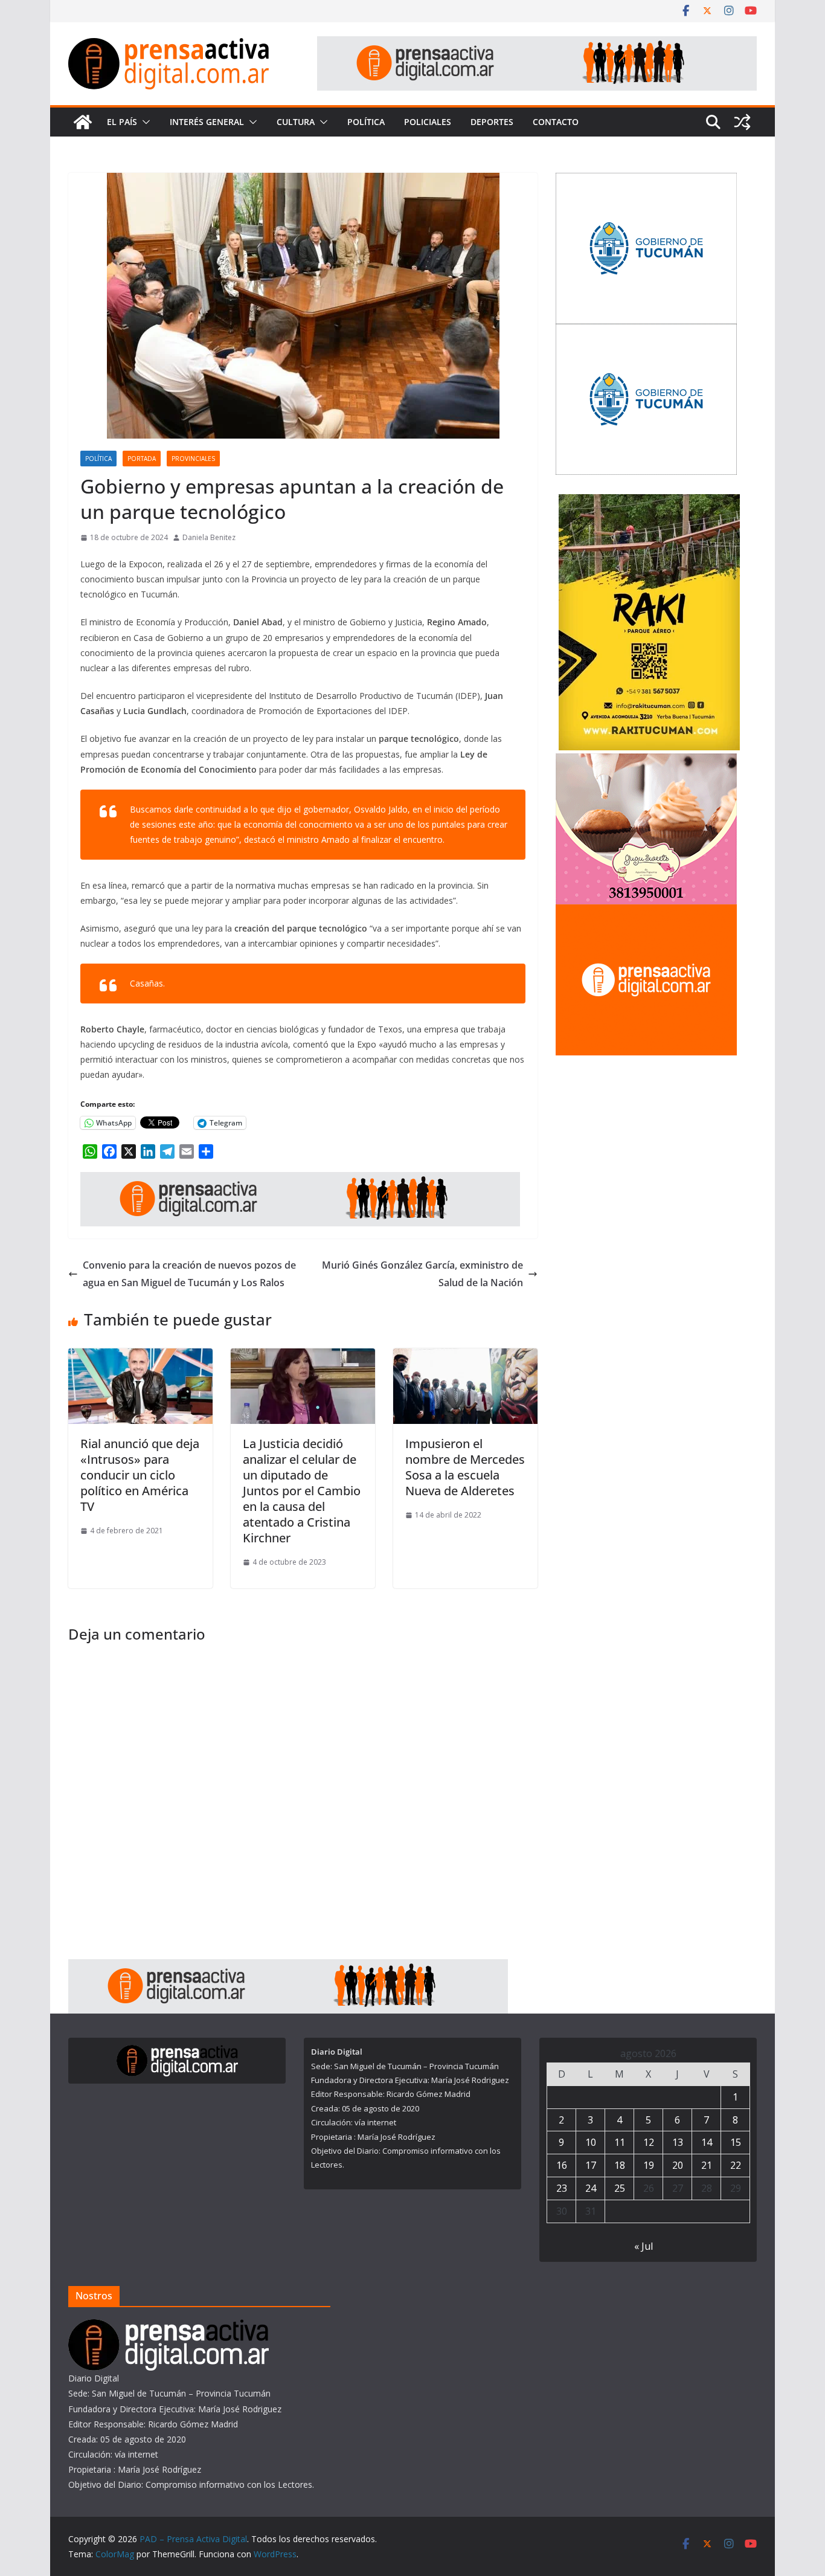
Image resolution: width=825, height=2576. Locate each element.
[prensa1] (537, 45)
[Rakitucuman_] (649, 502)
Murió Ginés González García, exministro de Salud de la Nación (422, 1274)
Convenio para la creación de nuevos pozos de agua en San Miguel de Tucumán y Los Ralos (189, 1274)
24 (591, 2188)
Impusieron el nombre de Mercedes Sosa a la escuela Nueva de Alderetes (465, 1467)
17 (591, 2165)
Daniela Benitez (209, 537)
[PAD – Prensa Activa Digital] (83, 122)
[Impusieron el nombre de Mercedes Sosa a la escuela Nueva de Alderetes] (465, 1357)
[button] (144, 122)
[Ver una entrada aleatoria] (742, 122)
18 (620, 2165)
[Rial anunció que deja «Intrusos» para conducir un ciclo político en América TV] (140, 1357)
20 (678, 2165)
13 (678, 2142)
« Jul (644, 2246)
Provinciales (193, 459)
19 (649, 2165)
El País (122, 122)
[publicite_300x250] (646, 912)
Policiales (428, 122)
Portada (142, 459)
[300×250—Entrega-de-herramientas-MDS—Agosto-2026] (646, 331)
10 (591, 2142)
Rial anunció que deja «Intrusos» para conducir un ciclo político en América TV (140, 1475)
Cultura (296, 122)
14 (707, 2142)
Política (366, 122)
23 (562, 2188)
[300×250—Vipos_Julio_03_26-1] (646, 180)
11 (620, 2142)
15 (736, 2142)
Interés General (207, 122)
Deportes (492, 122)
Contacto (556, 122)
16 (562, 2165)
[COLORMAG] (169, 2327)
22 (736, 2165)
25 (620, 2188)
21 (707, 2165)
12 (649, 2142)
